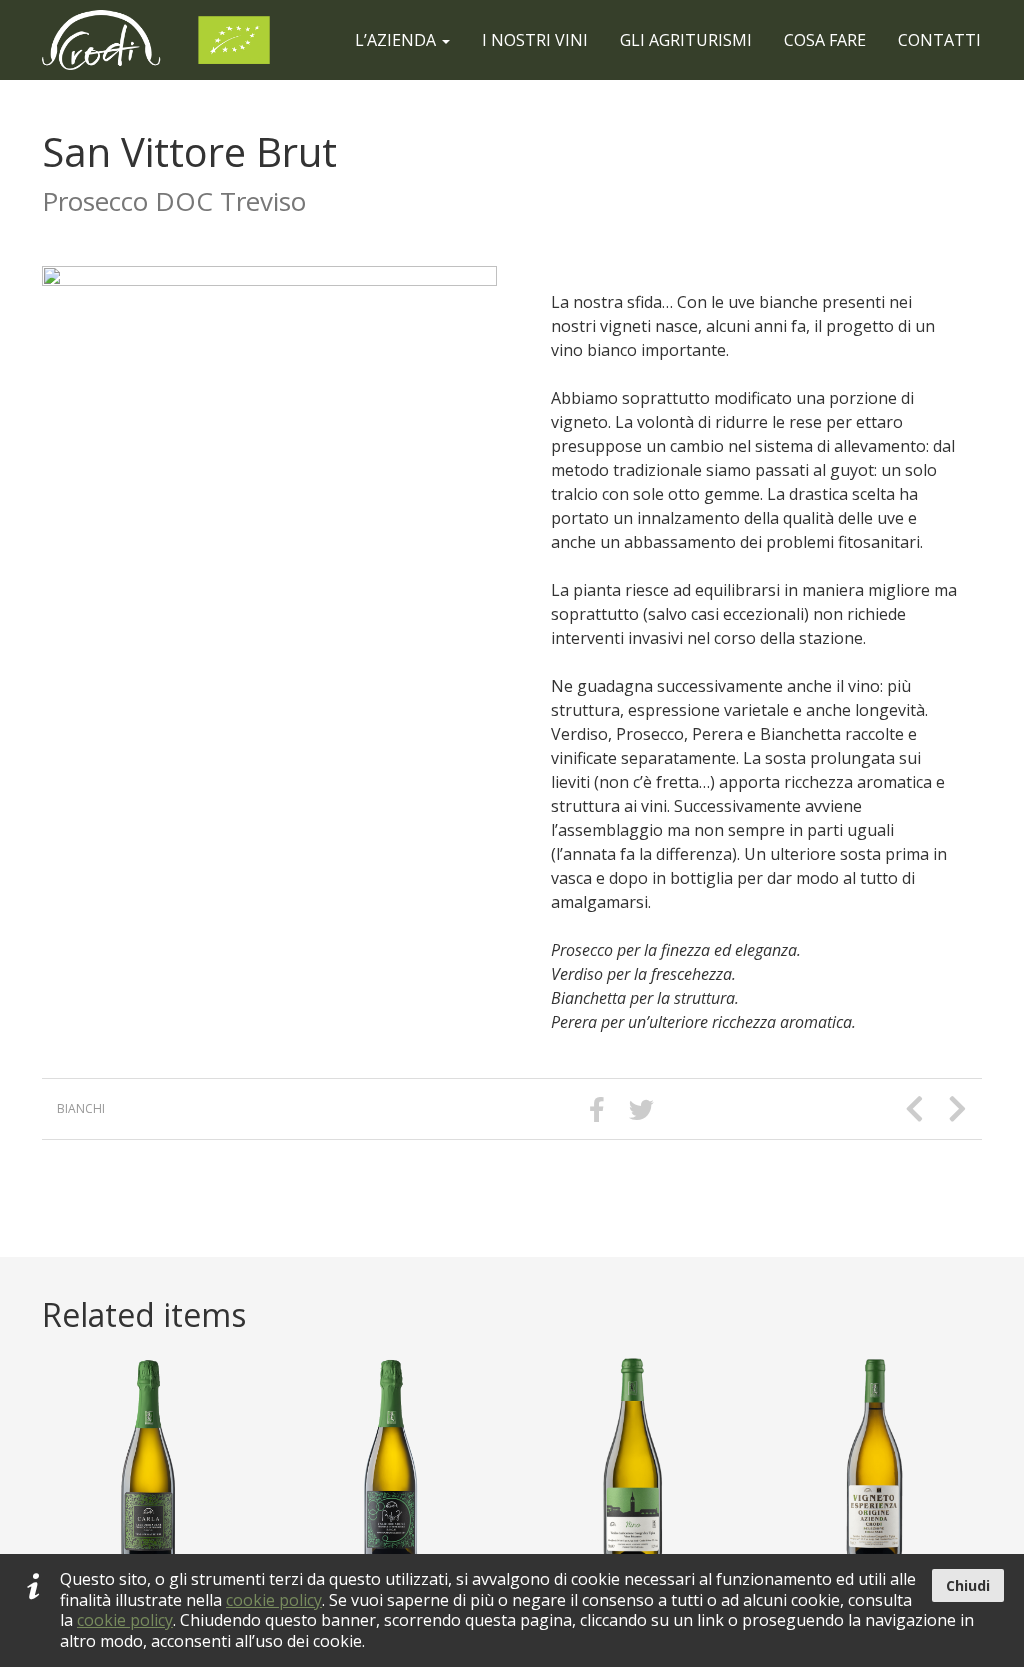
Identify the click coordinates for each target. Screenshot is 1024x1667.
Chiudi (968, 1585)
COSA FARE (825, 40)
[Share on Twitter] (641, 1109)
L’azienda (397, 40)
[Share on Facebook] (597, 1109)
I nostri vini (535, 40)
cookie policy (274, 1600)
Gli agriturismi (686, 40)
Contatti (939, 40)
